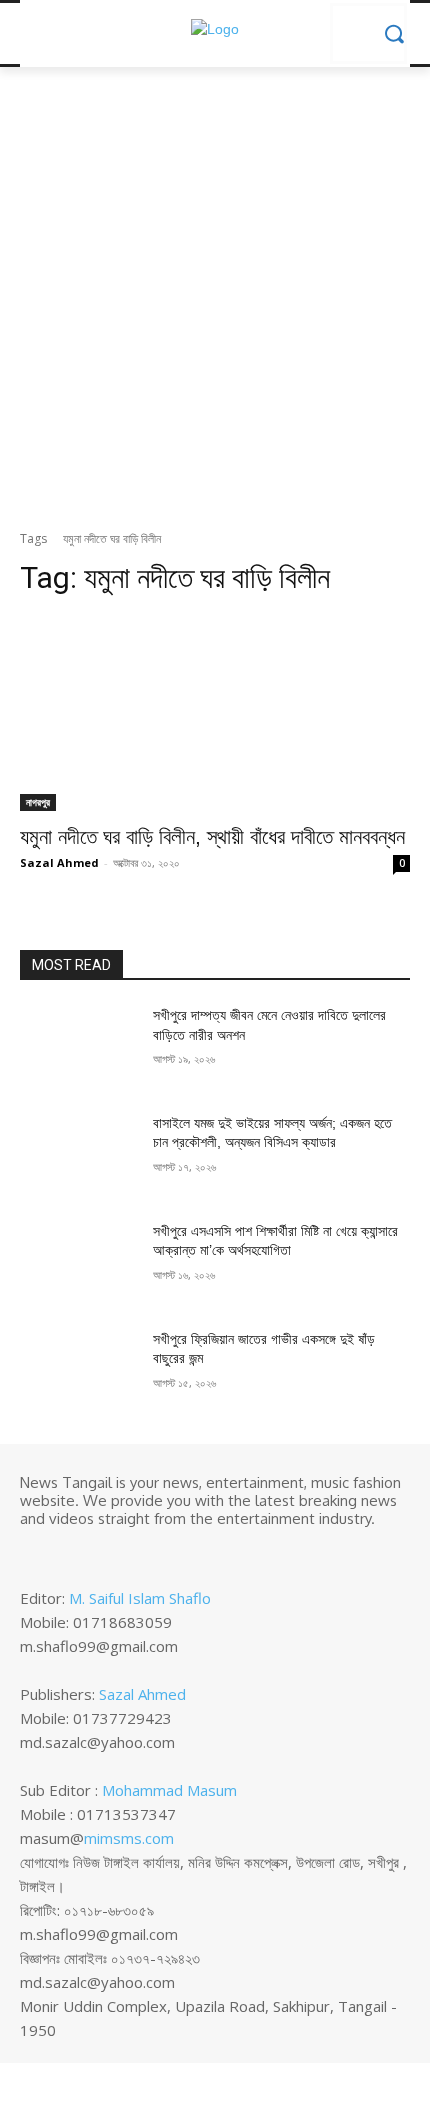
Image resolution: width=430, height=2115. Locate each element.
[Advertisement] (215, 304)
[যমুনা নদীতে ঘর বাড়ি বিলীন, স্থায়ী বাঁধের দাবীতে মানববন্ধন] (215, 713)
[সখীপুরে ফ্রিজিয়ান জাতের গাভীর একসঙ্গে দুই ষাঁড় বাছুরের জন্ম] (78, 1371)
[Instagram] (62, 1552)
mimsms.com (129, 1838)
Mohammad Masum (169, 1790)
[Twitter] (90, 1552)
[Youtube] (118, 1552)
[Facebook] (34, 1552)
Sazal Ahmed (59, 862)
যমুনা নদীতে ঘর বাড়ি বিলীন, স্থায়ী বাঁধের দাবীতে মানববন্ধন (212, 836)
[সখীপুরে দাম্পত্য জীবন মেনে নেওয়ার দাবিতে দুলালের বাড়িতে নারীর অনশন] (78, 1047)
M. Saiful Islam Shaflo (140, 1598)
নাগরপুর (38, 802)
